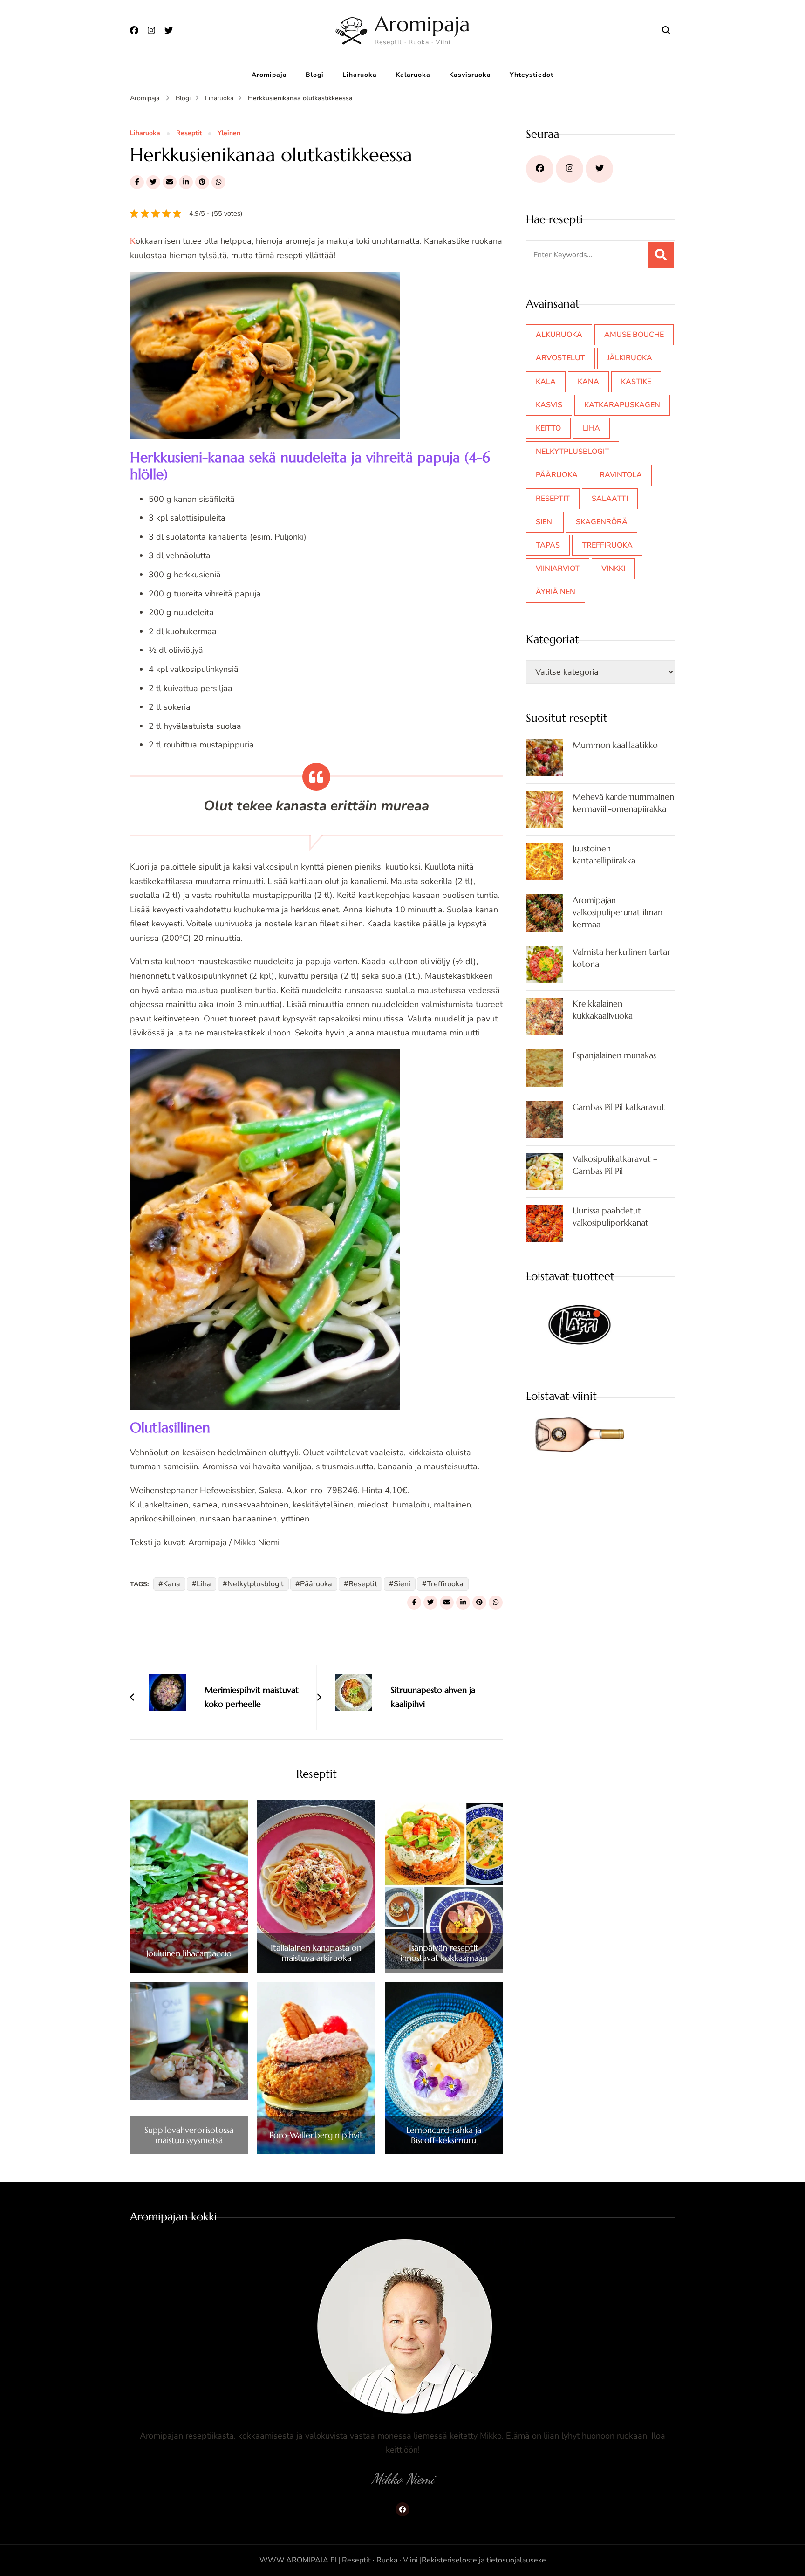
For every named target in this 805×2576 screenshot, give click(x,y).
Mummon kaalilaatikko (615, 745)
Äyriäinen (556, 592)
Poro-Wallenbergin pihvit (316, 2135)
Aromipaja (422, 24)
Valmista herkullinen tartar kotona (621, 958)
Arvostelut (560, 358)
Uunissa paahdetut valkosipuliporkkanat (611, 1216)
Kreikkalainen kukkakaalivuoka (603, 1010)
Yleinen (229, 134)
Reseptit (189, 134)
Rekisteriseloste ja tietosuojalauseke (484, 2560)
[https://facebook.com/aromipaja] (540, 169)
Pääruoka (316, 1584)
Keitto (548, 428)
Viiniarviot (558, 569)
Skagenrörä (602, 522)
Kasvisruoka (470, 75)
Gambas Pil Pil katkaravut (619, 1107)
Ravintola (621, 475)
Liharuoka (360, 75)
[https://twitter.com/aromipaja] (599, 169)
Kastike (636, 382)
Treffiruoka (445, 1584)
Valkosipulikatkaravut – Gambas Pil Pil (615, 1165)
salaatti (610, 499)
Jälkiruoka (630, 358)
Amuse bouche (634, 335)
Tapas (548, 545)
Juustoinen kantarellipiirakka (604, 854)
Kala (546, 382)
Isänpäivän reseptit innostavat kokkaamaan (444, 1953)
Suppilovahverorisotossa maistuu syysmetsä (189, 2135)
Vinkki (613, 569)
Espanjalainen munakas (614, 1055)
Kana (172, 1584)
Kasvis (549, 405)
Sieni (402, 1584)
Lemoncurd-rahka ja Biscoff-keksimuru (444, 2135)
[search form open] (666, 31)
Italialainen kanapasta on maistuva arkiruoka (316, 1953)
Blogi (315, 75)
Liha (204, 1584)
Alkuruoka (559, 335)
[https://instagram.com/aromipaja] (570, 169)
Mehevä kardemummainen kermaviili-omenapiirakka (623, 803)
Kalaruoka (413, 75)
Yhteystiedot (532, 75)
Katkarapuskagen (622, 405)
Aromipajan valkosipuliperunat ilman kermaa (617, 912)
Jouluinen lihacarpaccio (189, 1953)
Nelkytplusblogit (256, 1584)
